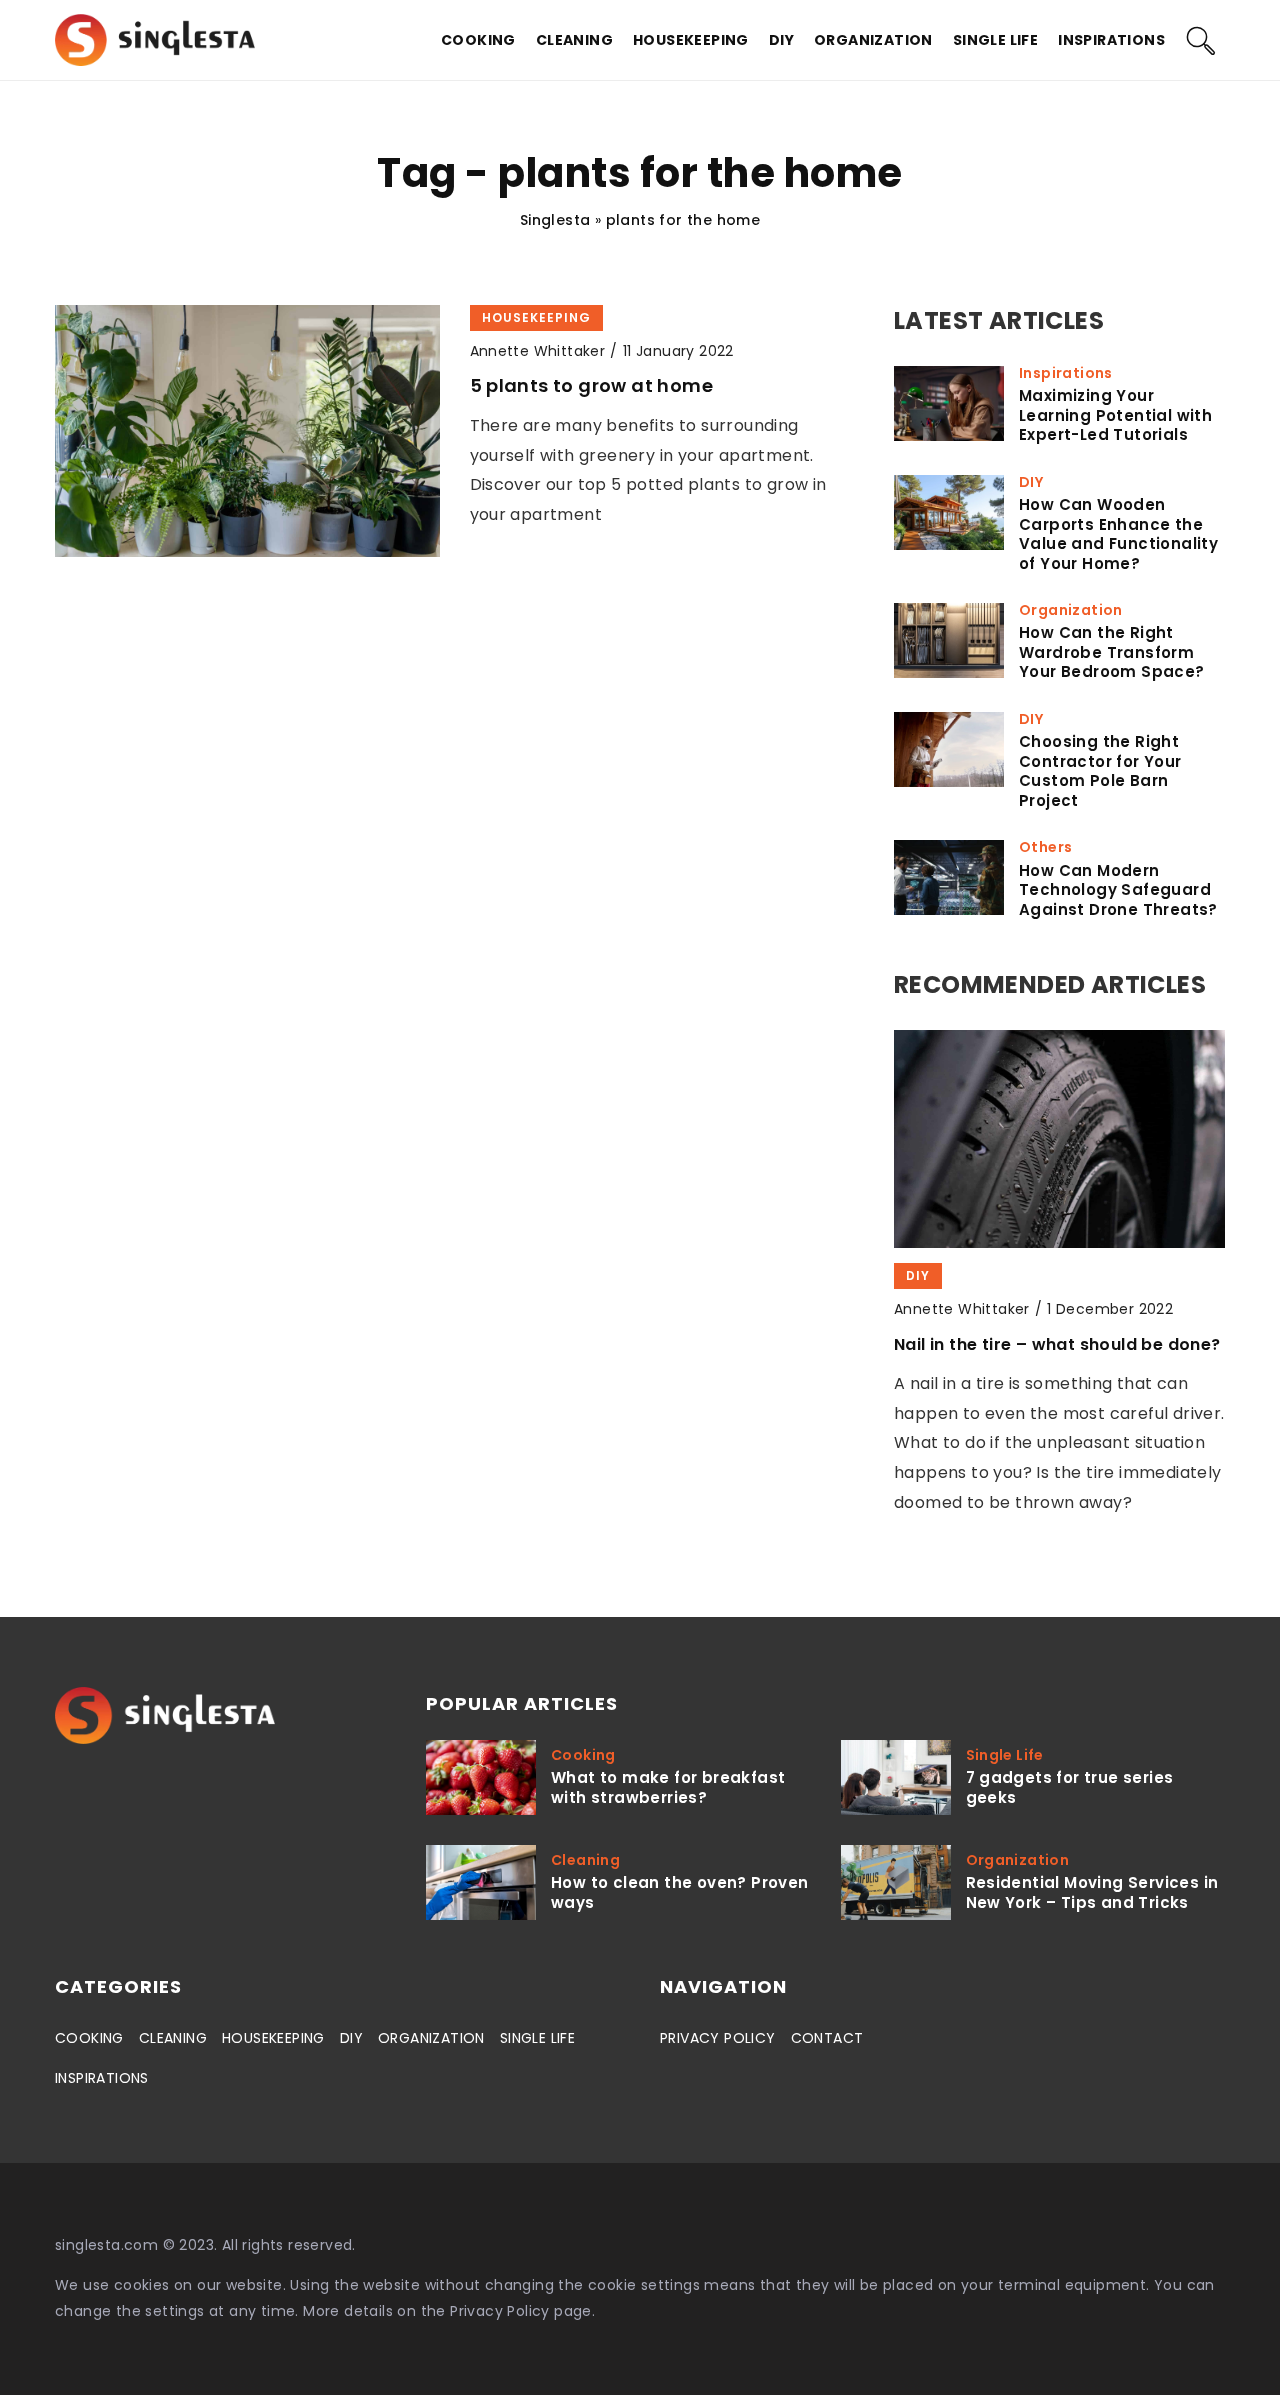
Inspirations (1111, 40)
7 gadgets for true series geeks (1070, 1787)
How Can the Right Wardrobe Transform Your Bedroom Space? (1112, 652)
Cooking (478, 40)
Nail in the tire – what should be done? (1057, 1344)
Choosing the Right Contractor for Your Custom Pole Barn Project (1100, 771)
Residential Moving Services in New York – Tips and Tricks (1092, 1892)
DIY (781, 40)
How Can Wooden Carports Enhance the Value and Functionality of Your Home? (1118, 534)
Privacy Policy (500, 2311)
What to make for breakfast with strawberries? (668, 1787)
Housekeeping (691, 40)
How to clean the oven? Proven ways (680, 1892)
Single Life (995, 40)
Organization (873, 40)
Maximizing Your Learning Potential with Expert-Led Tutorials (1115, 415)
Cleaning (574, 40)
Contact (827, 2038)
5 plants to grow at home (592, 385)
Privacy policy (718, 2038)
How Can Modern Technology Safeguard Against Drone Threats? (1118, 890)
